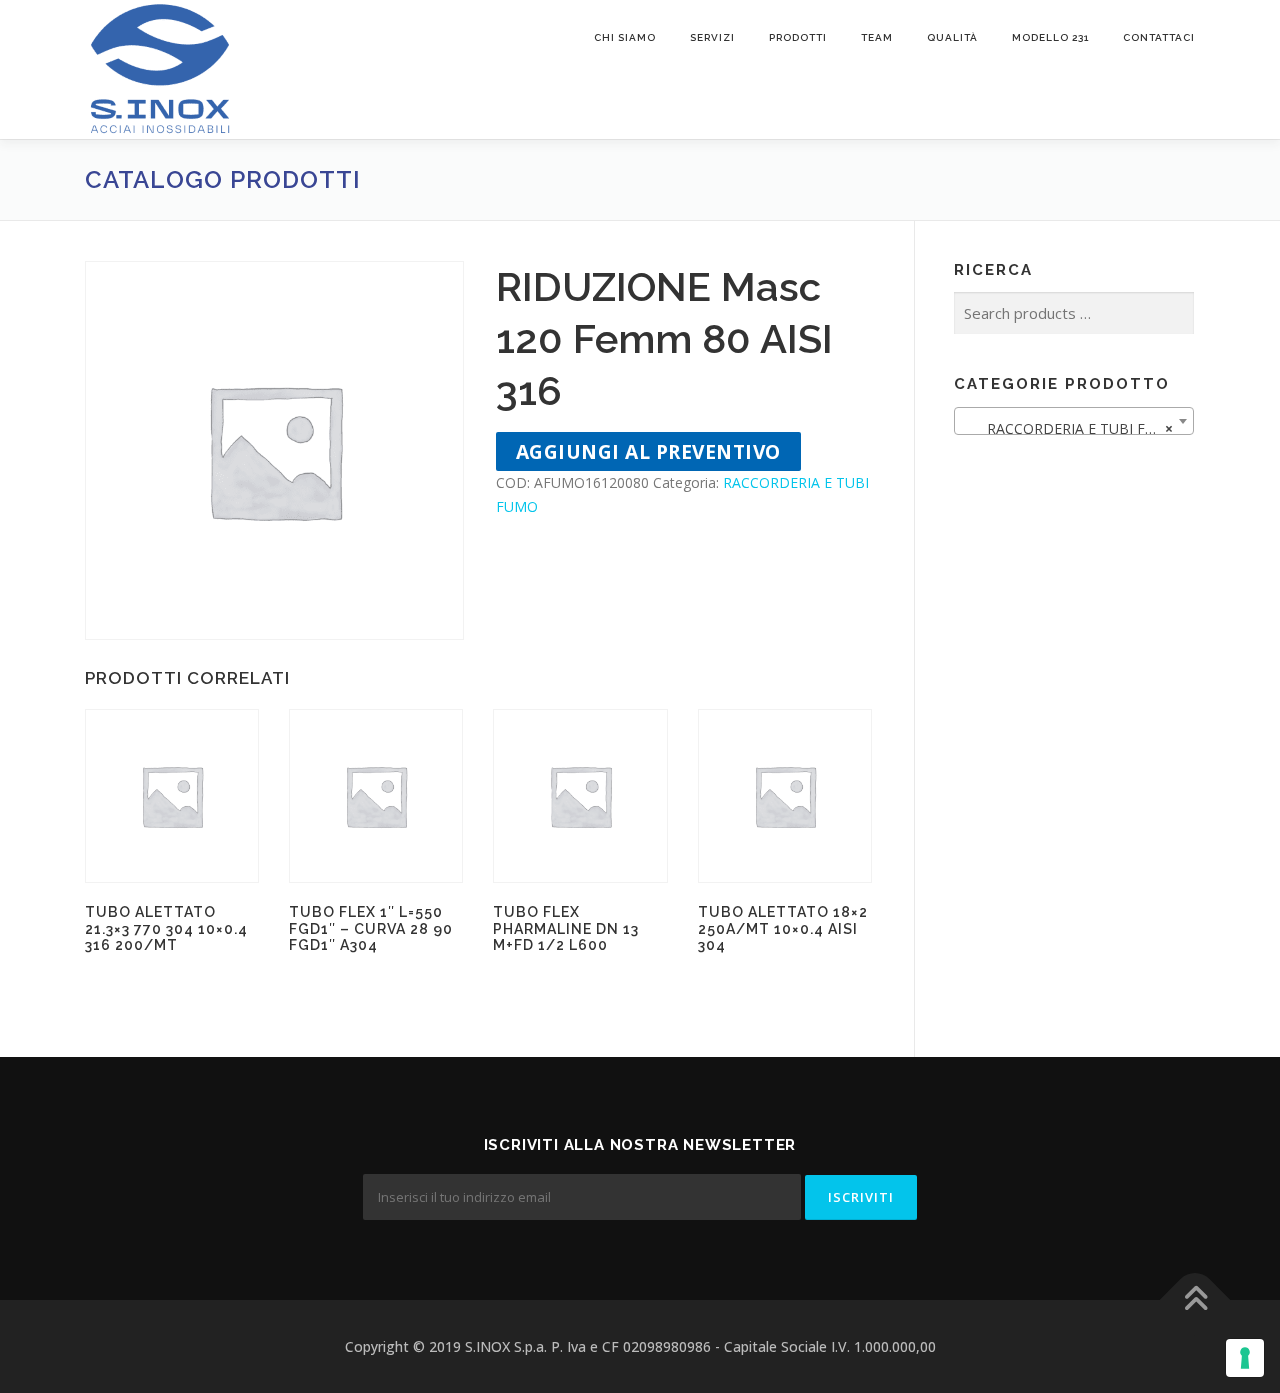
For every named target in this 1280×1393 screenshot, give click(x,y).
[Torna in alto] (1195, 1299)
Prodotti (798, 37)
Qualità (952, 37)
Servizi (712, 37)
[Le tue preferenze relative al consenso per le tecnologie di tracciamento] (1245, 1358)
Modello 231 (1050, 37)
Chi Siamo (625, 37)
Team (877, 37)
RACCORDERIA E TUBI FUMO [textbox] (1071, 428)
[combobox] (1074, 421)
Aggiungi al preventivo (648, 451)
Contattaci (1159, 37)
